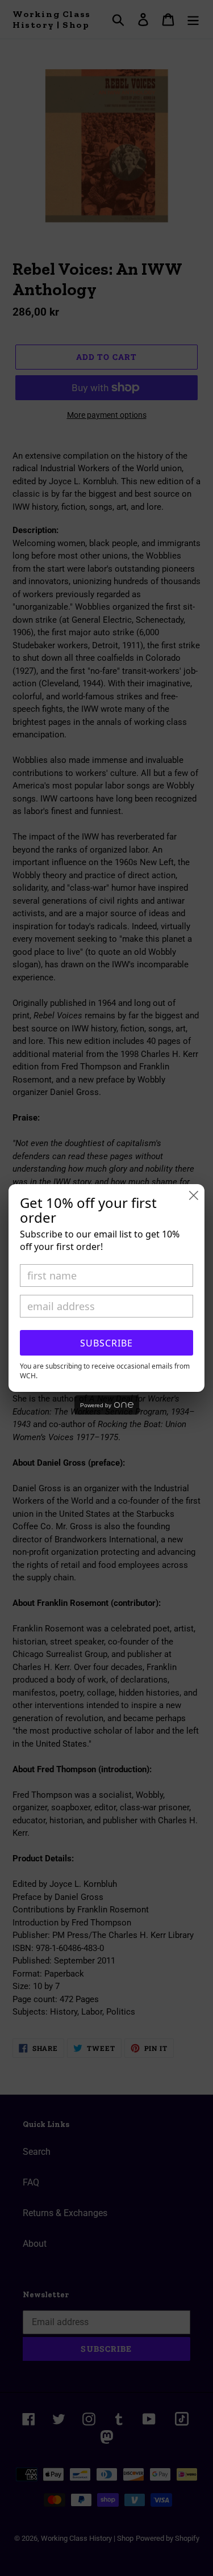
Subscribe (106, 1343)
